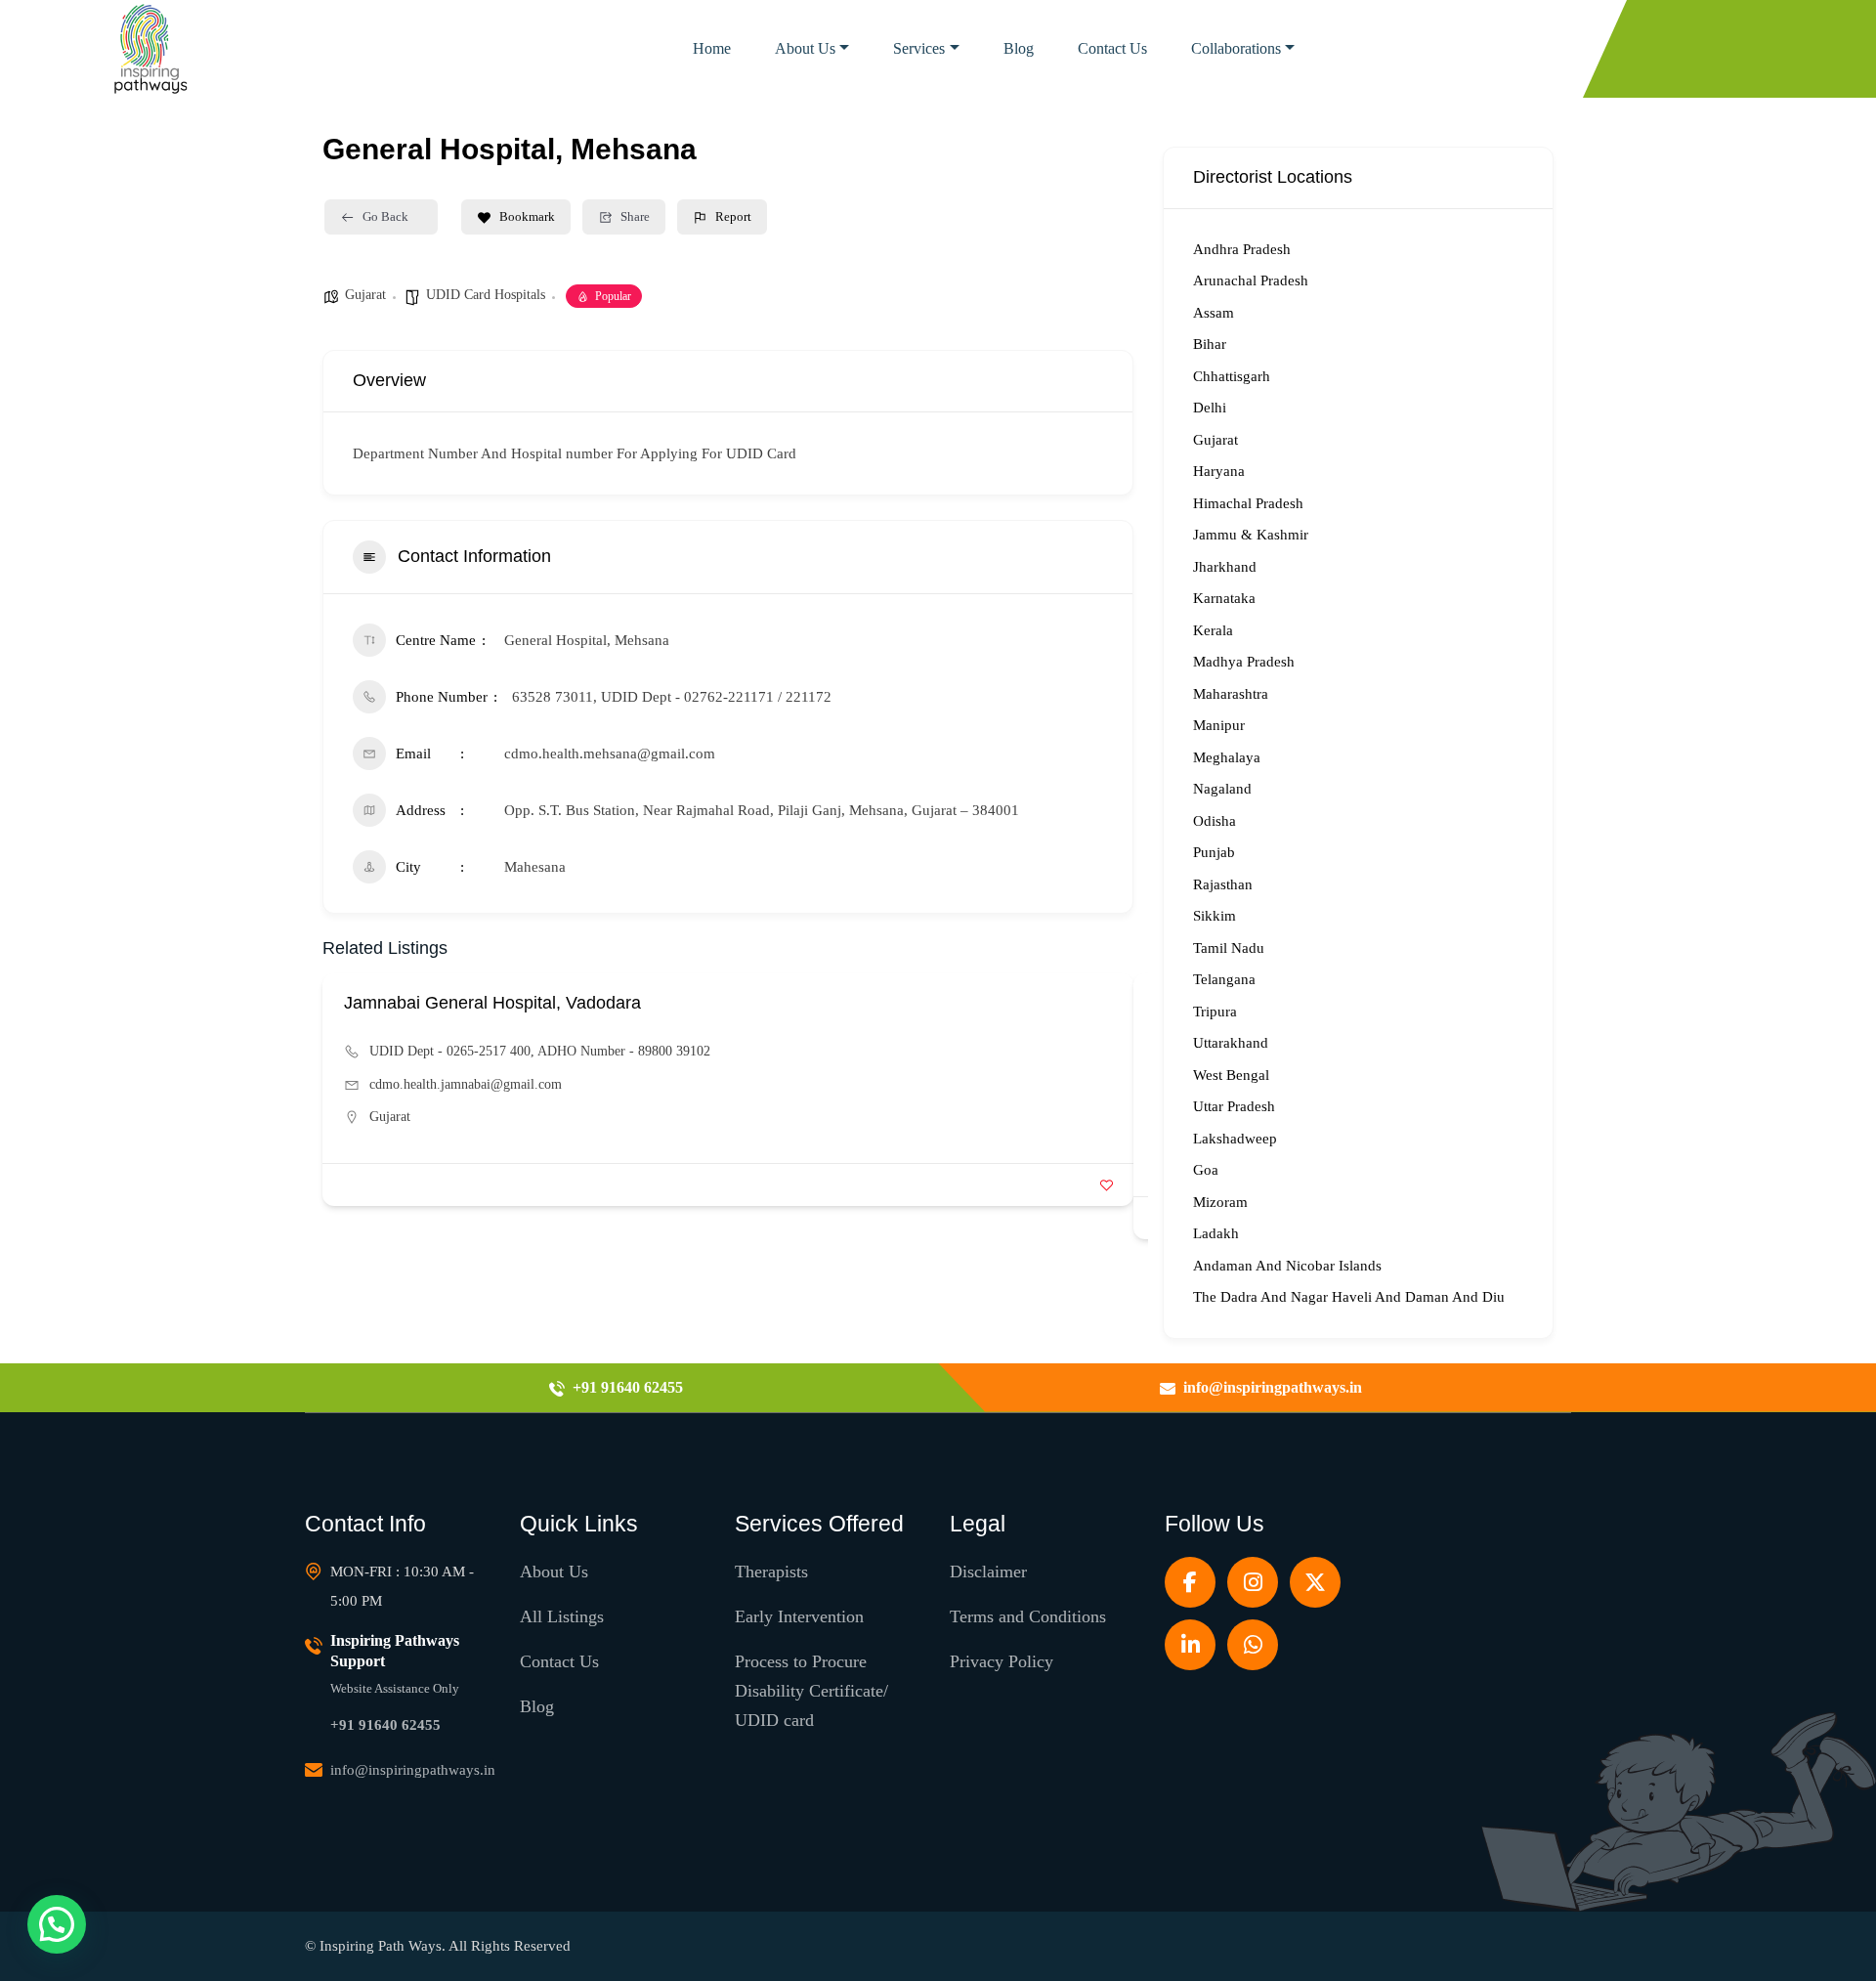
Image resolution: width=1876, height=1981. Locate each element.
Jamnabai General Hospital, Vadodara (492, 1003)
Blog (1019, 48)
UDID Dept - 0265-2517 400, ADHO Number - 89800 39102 (540, 1051)
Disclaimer (988, 1572)
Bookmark (527, 216)
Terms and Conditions (1028, 1616)
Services (919, 48)
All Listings (562, 1616)
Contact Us (1112, 48)
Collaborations (1236, 48)
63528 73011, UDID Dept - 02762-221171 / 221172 (672, 697)
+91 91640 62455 (385, 1725)
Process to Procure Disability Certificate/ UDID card (811, 1691)
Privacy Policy (1002, 1661)
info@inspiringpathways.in (413, 1770)
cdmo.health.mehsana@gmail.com (610, 754)
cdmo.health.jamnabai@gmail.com (466, 1084)
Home (712, 48)
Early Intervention (799, 1616)
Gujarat (365, 295)
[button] (57, 1924)
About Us (805, 48)
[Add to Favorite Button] (1107, 1185)
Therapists (771, 1572)
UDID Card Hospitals (486, 295)
